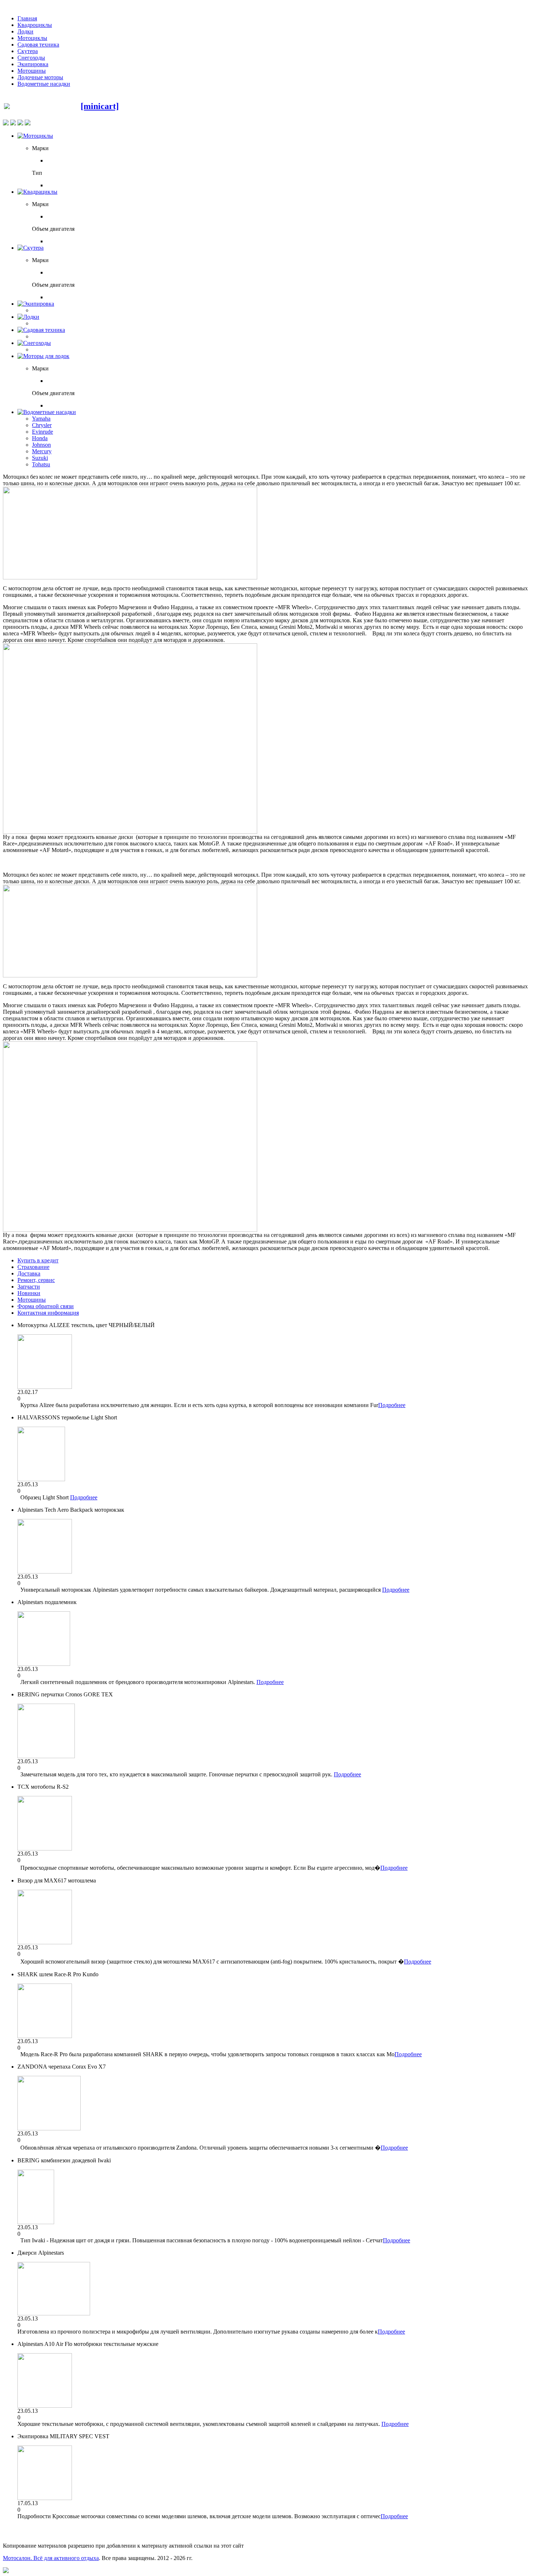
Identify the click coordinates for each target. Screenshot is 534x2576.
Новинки (29, 1293)
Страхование (33, 1267)
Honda (40, 438)
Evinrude (43, 432)
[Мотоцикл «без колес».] (130, 577)
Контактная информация (48, 1313)
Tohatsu (41, 464)
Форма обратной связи (46, 1306)
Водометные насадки (44, 84)
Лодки (25, 31)
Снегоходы (31, 58)
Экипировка (33, 64)
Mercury (42, 451)
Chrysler (42, 425)
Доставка (29, 1273)
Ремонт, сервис (36, 1280)
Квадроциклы (35, 25)
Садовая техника (38, 45)
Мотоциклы (32, 38)
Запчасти (29, 1287)
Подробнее (392, 1405)
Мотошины (32, 71)
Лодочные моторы (40, 77)
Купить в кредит (38, 1260)
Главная (27, 18)
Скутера (28, 51)
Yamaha (41, 419)
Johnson (41, 445)
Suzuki (40, 458)
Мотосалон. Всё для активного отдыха (51, 2558)
